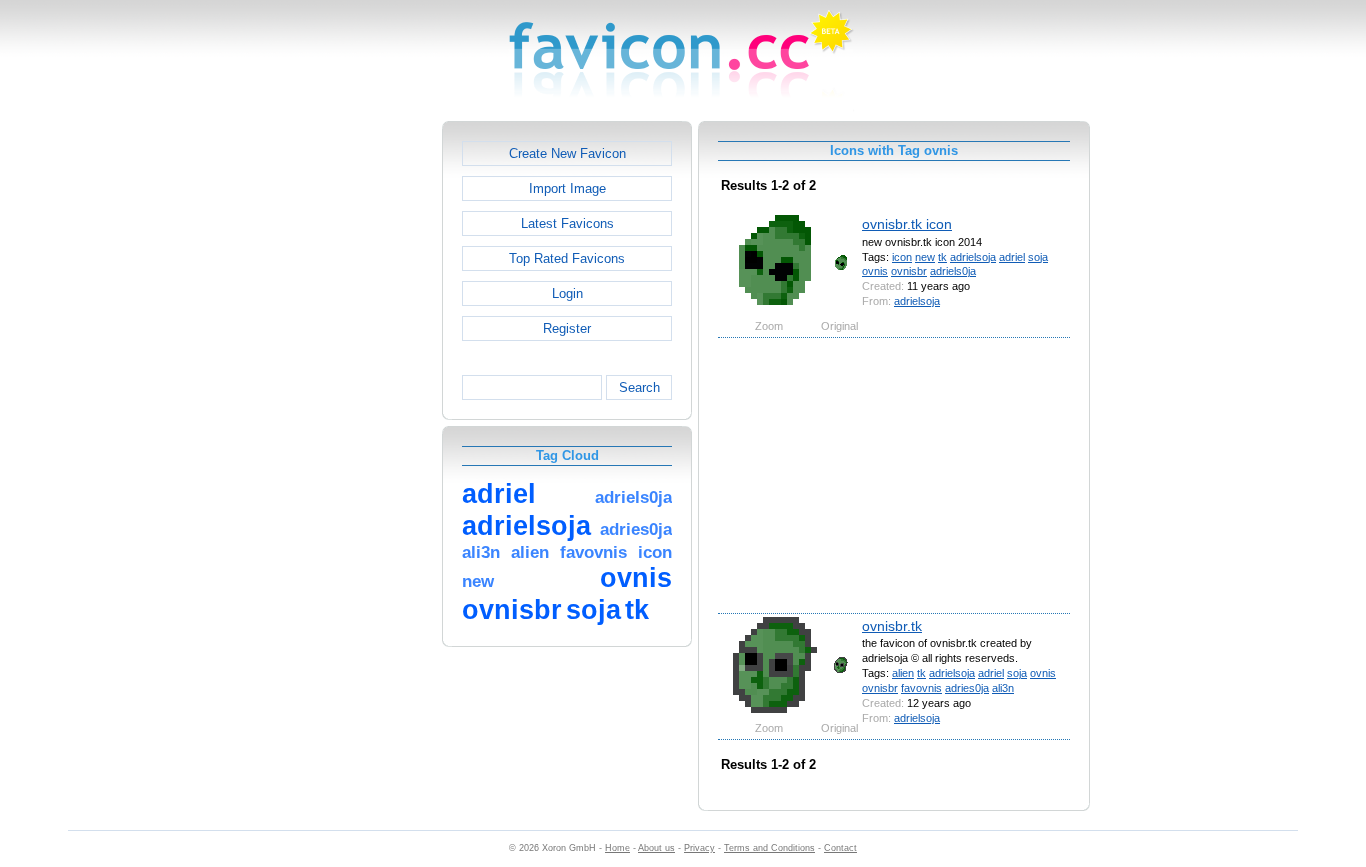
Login (567, 293)
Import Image (567, 188)
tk (942, 257)
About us (656, 848)
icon (902, 257)
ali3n (1003, 688)
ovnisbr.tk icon (907, 224)
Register (567, 328)
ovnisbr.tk (892, 626)
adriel (1012, 257)
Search (639, 387)
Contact (840, 848)
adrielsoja (973, 257)
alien (903, 673)
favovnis (921, 688)
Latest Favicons (567, 223)
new (925, 257)
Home (617, 848)
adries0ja (967, 688)
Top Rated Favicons (567, 258)
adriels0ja (953, 271)
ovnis (875, 271)
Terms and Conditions (769, 848)
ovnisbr (909, 271)
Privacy (699, 848)
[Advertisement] (356, 421)
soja (1038, 257)
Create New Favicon (567, 153)
